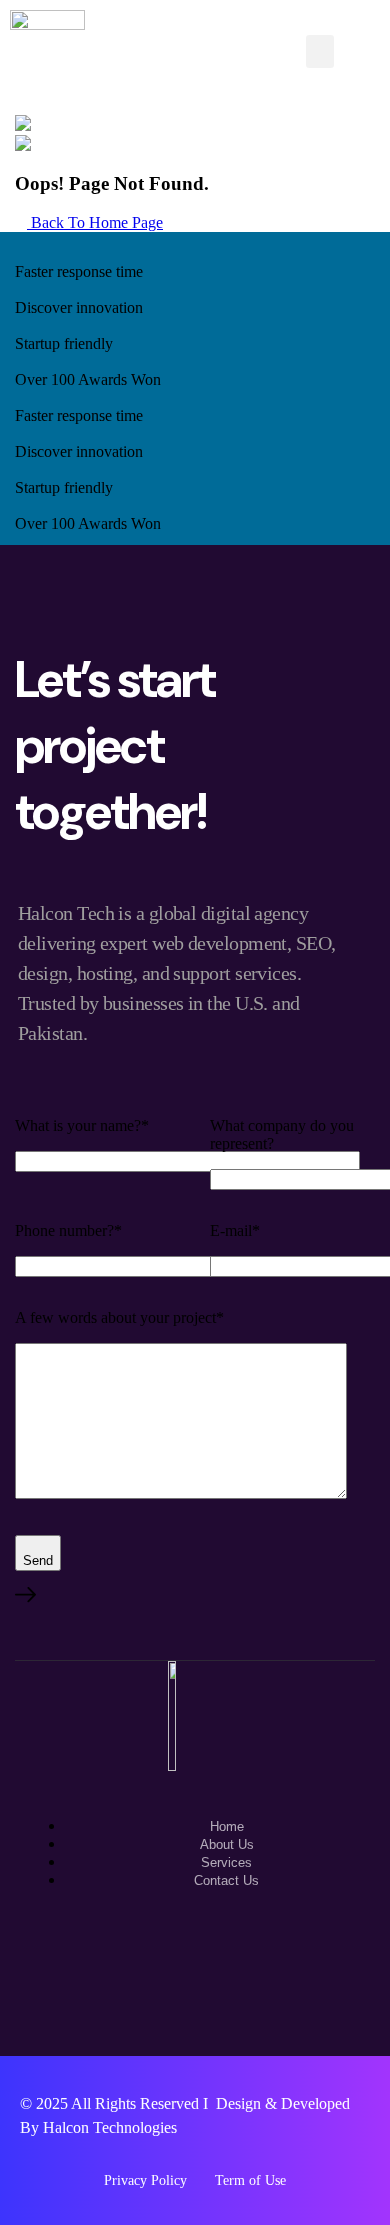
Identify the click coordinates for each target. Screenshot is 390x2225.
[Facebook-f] (195, 1967)
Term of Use (250, 2180)
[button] (320, 51)
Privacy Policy (145, 2180)
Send (38, 1560)
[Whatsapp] (131, 1967)
